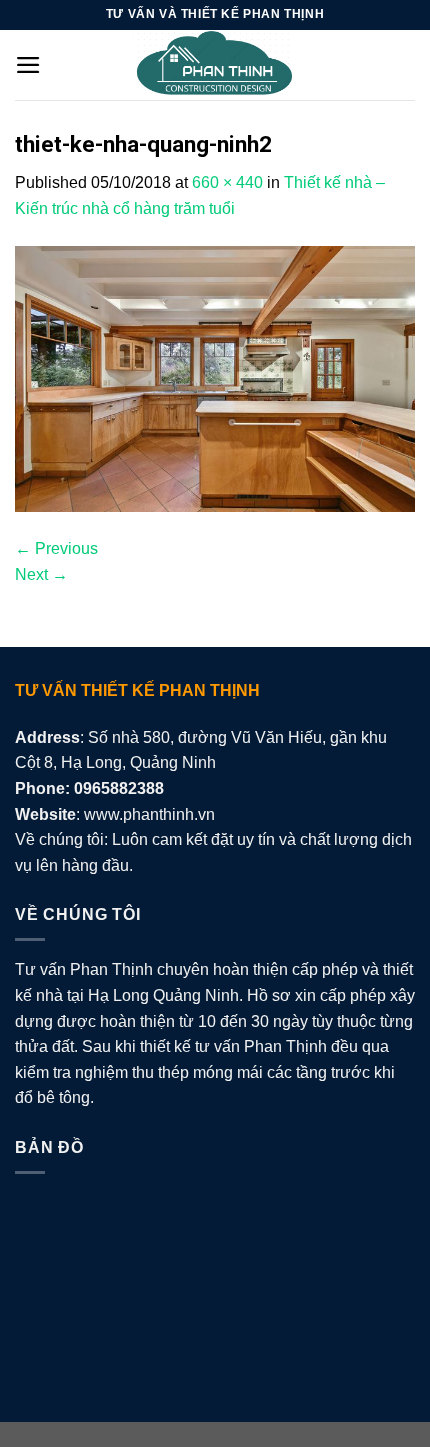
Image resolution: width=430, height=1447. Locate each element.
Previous (56, 548)
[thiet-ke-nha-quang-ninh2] (215, 377)
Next (41, 574)
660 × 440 (227, 182)
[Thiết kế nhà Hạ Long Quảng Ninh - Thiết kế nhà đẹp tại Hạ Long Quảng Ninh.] (215, 65)
